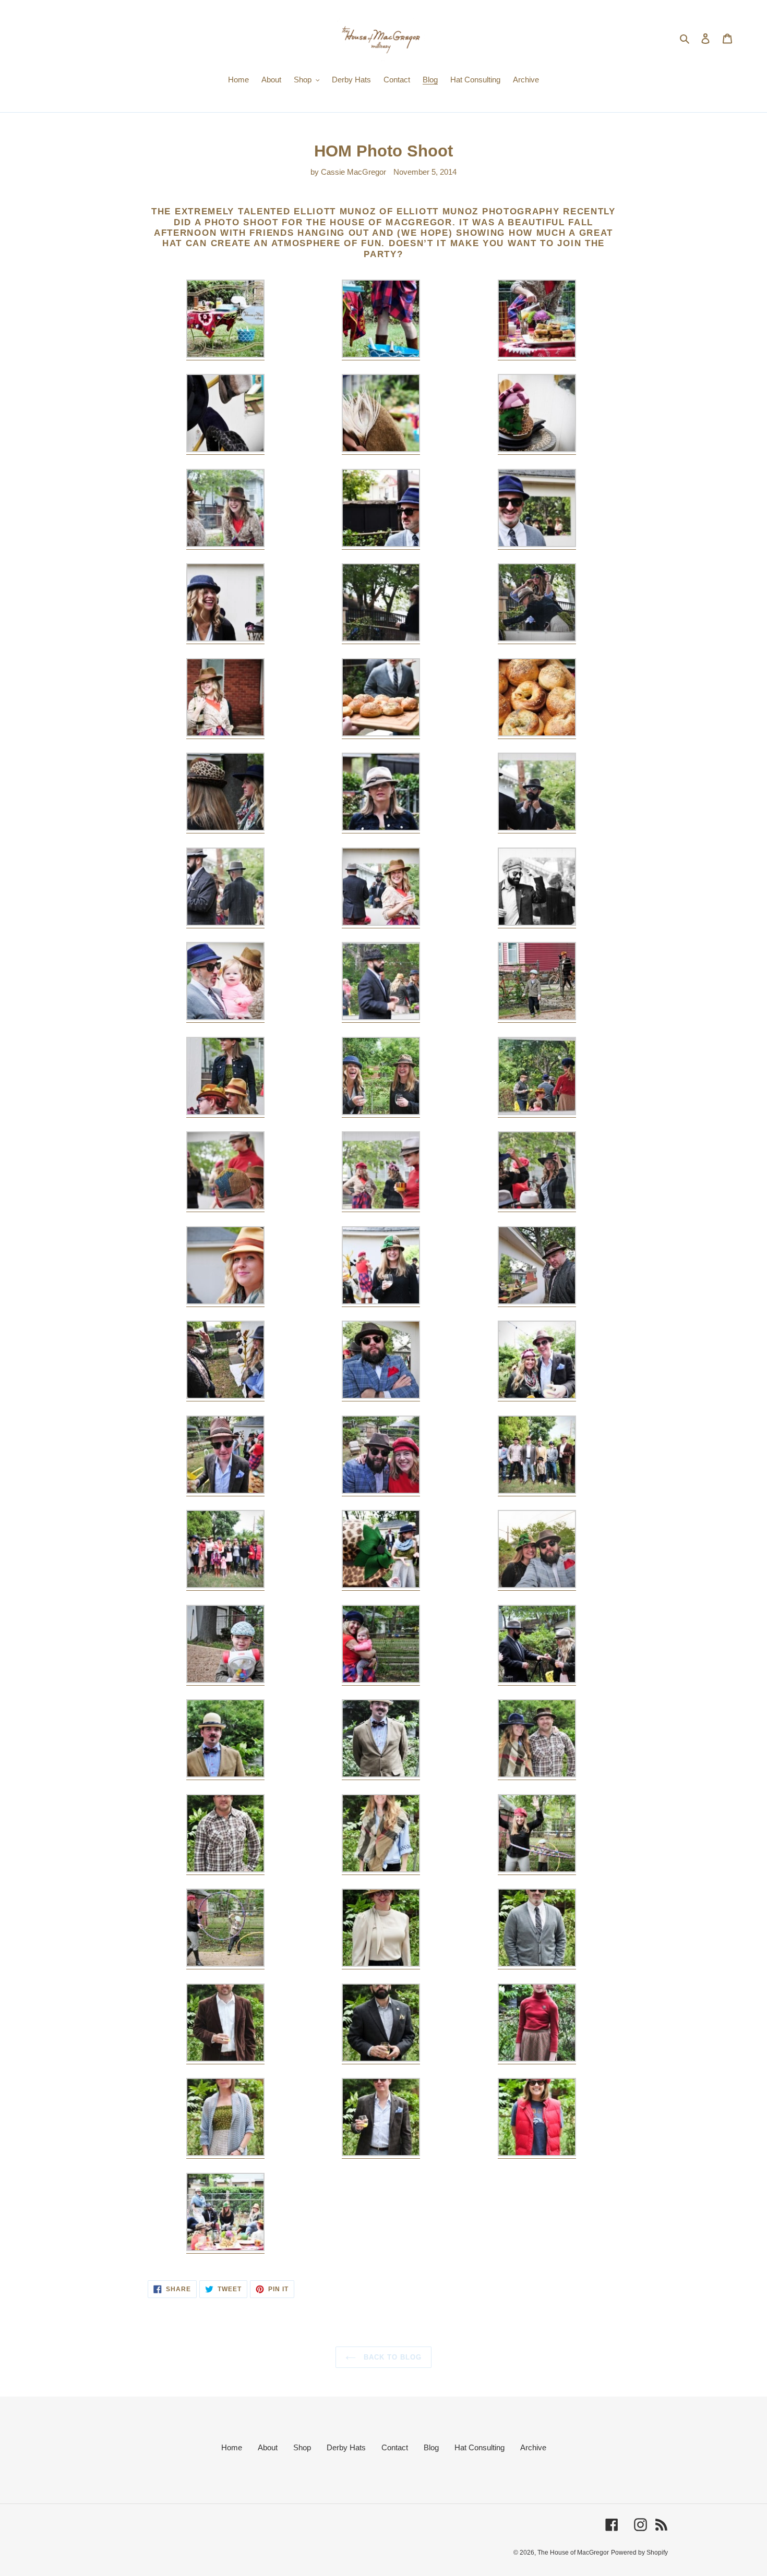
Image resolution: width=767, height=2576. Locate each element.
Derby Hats (346, 2447)
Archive (533, 2447)
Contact (395, 2447)
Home (232, 2447)
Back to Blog (392, 2357)
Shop (302, 2447)
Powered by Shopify (639, 2553)
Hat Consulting (480, 2447)
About (268, 2447)
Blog (431, 2447)
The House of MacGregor (573, 2553)
